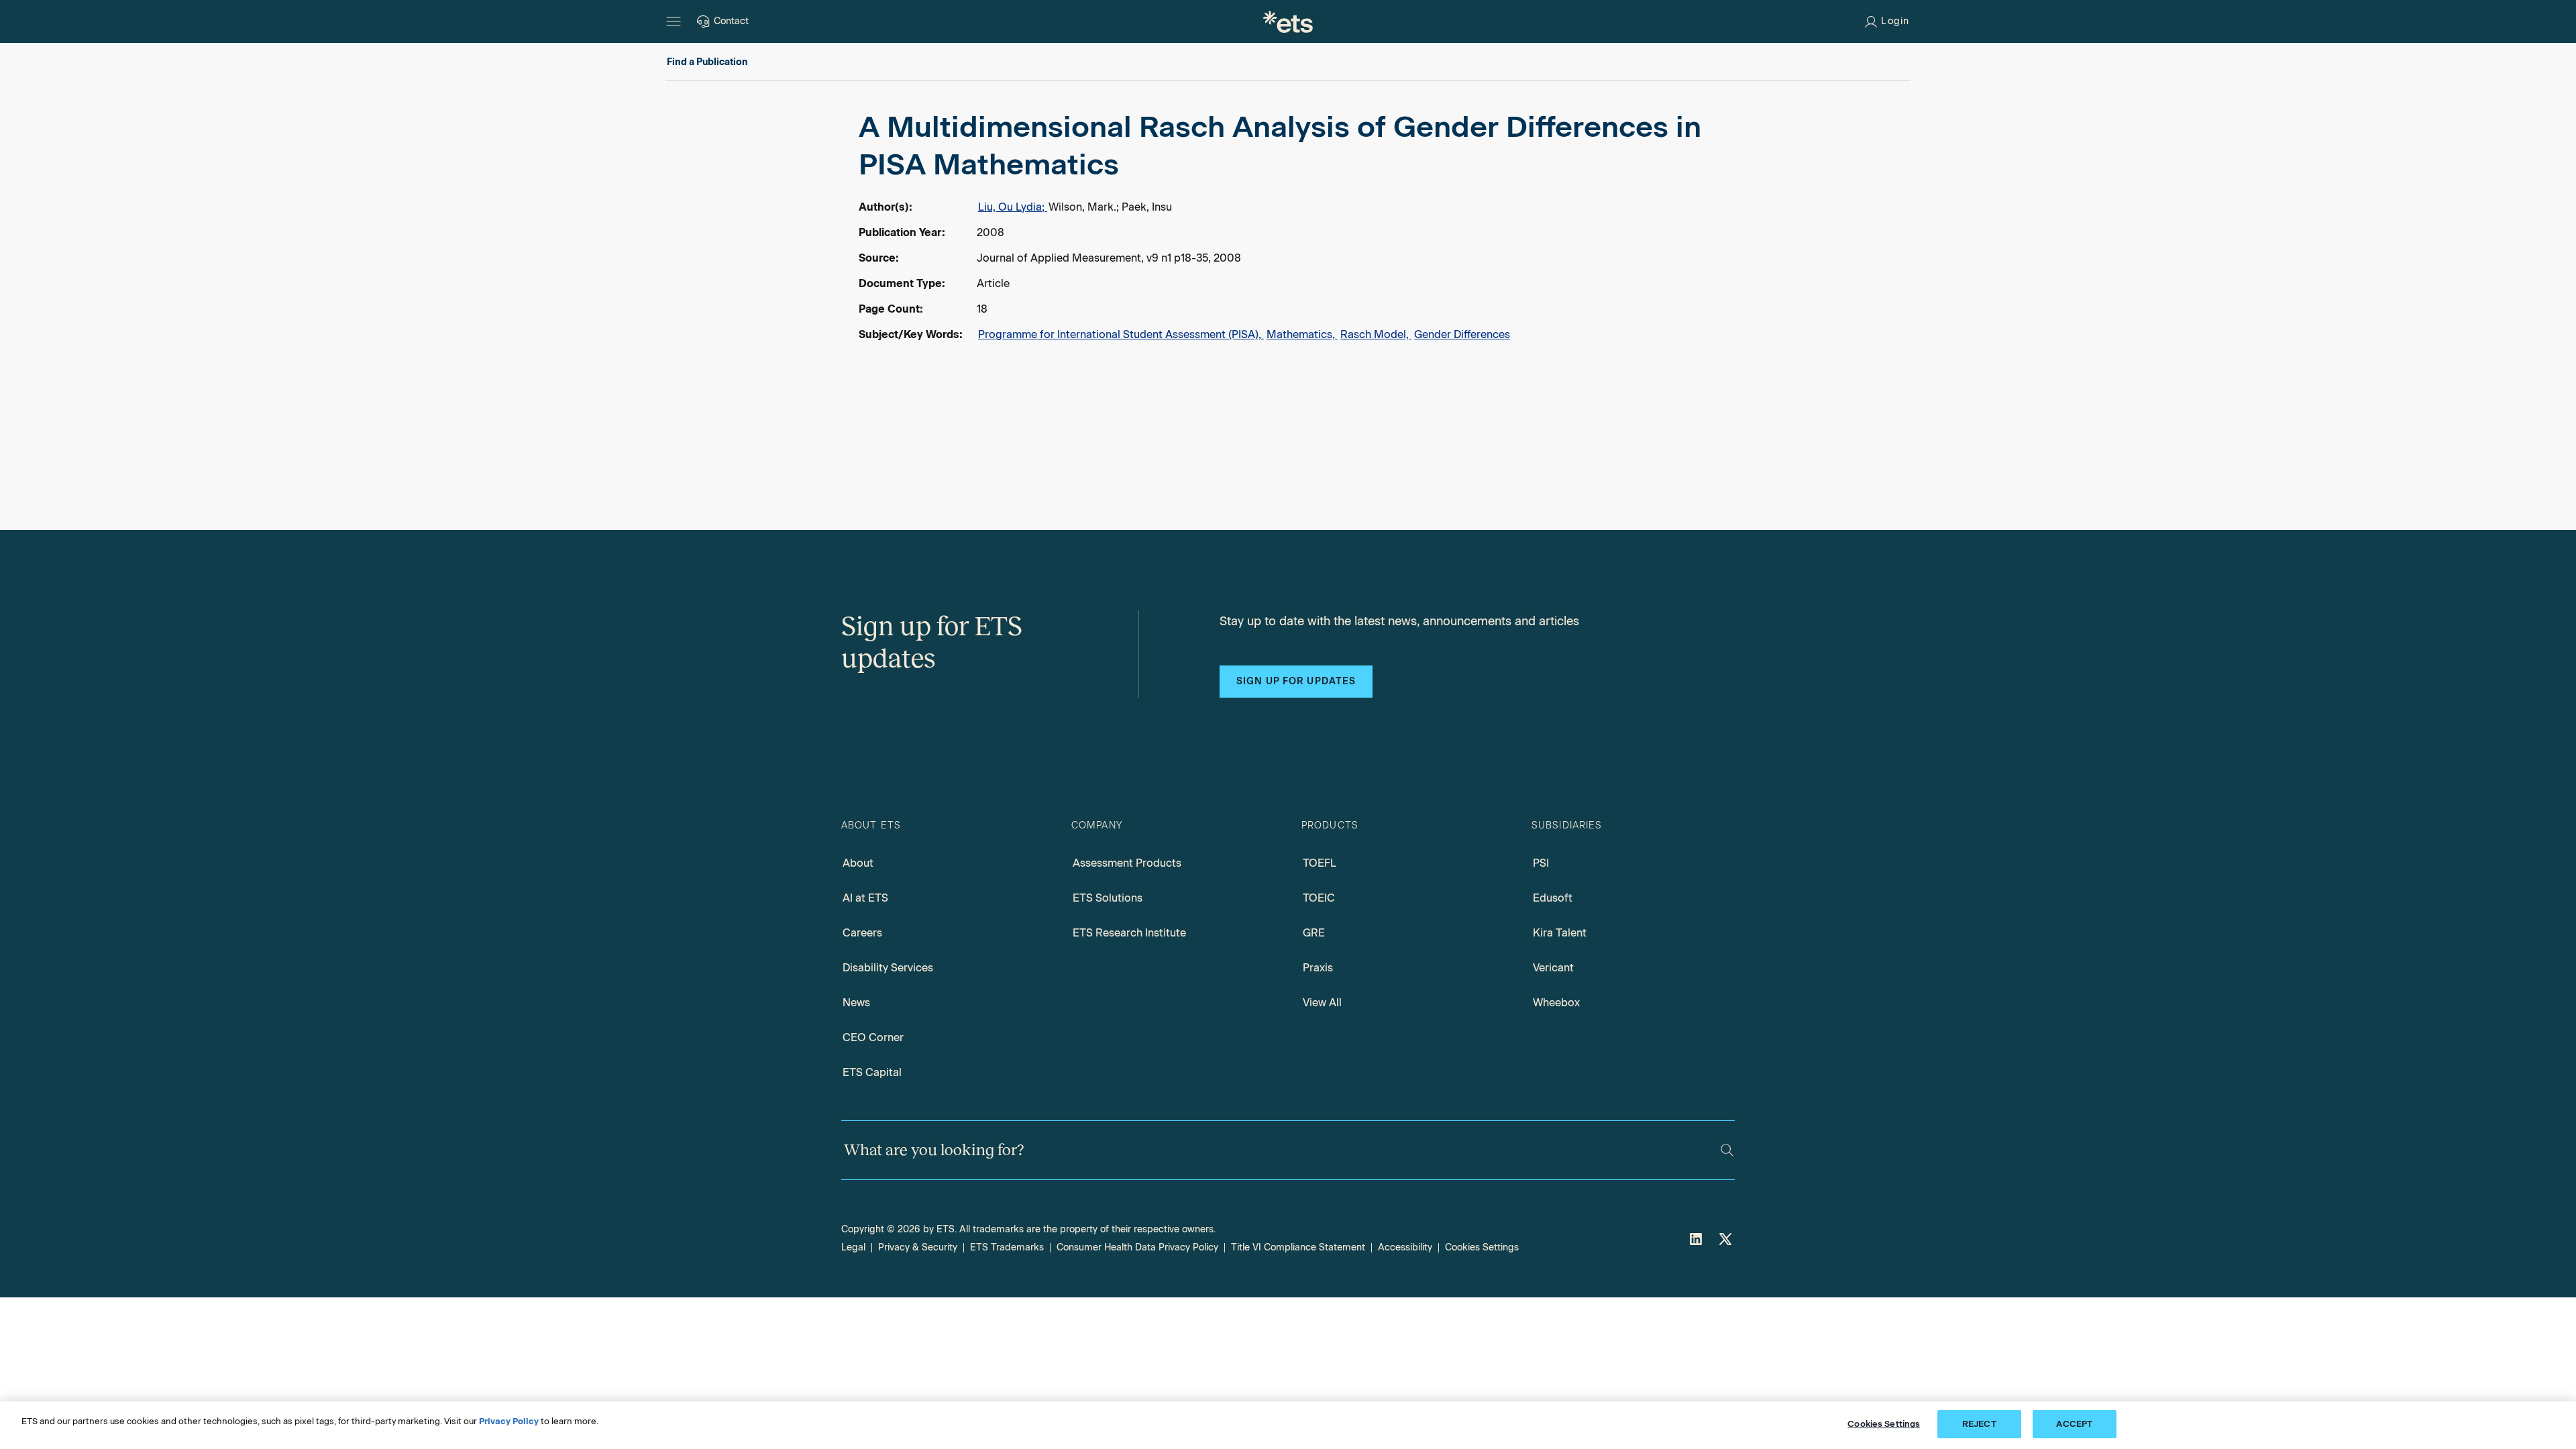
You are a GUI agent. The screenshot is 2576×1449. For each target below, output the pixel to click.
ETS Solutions (1108, 898)
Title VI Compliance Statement (1298, 1247)
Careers (862, 933)
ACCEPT (2074, 1424)
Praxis (1318, 968)
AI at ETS (865, 898)
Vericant (1553, 968)
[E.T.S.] (1288, 21)
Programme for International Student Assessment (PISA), (1121, 334)
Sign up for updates (1296, 681)
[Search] (1727, 1150)
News (856, 1003)
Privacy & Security (918, 1247)
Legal (853, 1247)
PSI (1541, 863)
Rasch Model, (1376, 334)
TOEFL (1320, 863)
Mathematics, (1302, 334)
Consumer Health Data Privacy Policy (1137, 1247)
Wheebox (1556, 1003)
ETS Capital (872, 1072)
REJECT (1979, 1424)
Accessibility (1405, 1247)
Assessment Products (1127, 863)
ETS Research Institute (1129, 933)
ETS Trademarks (1007, 1247)
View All (1322, 1003)
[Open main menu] (674, 21)
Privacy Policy (509, 1421)
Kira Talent (1560, 933)
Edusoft (1553, 898)
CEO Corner (873, 1037)
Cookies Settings (1482, 1247)
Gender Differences (1462, 334)
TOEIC (1319, 898)
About (858, 863)
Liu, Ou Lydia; (1013, 207)
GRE (1314, 933)
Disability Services (888, 968)
